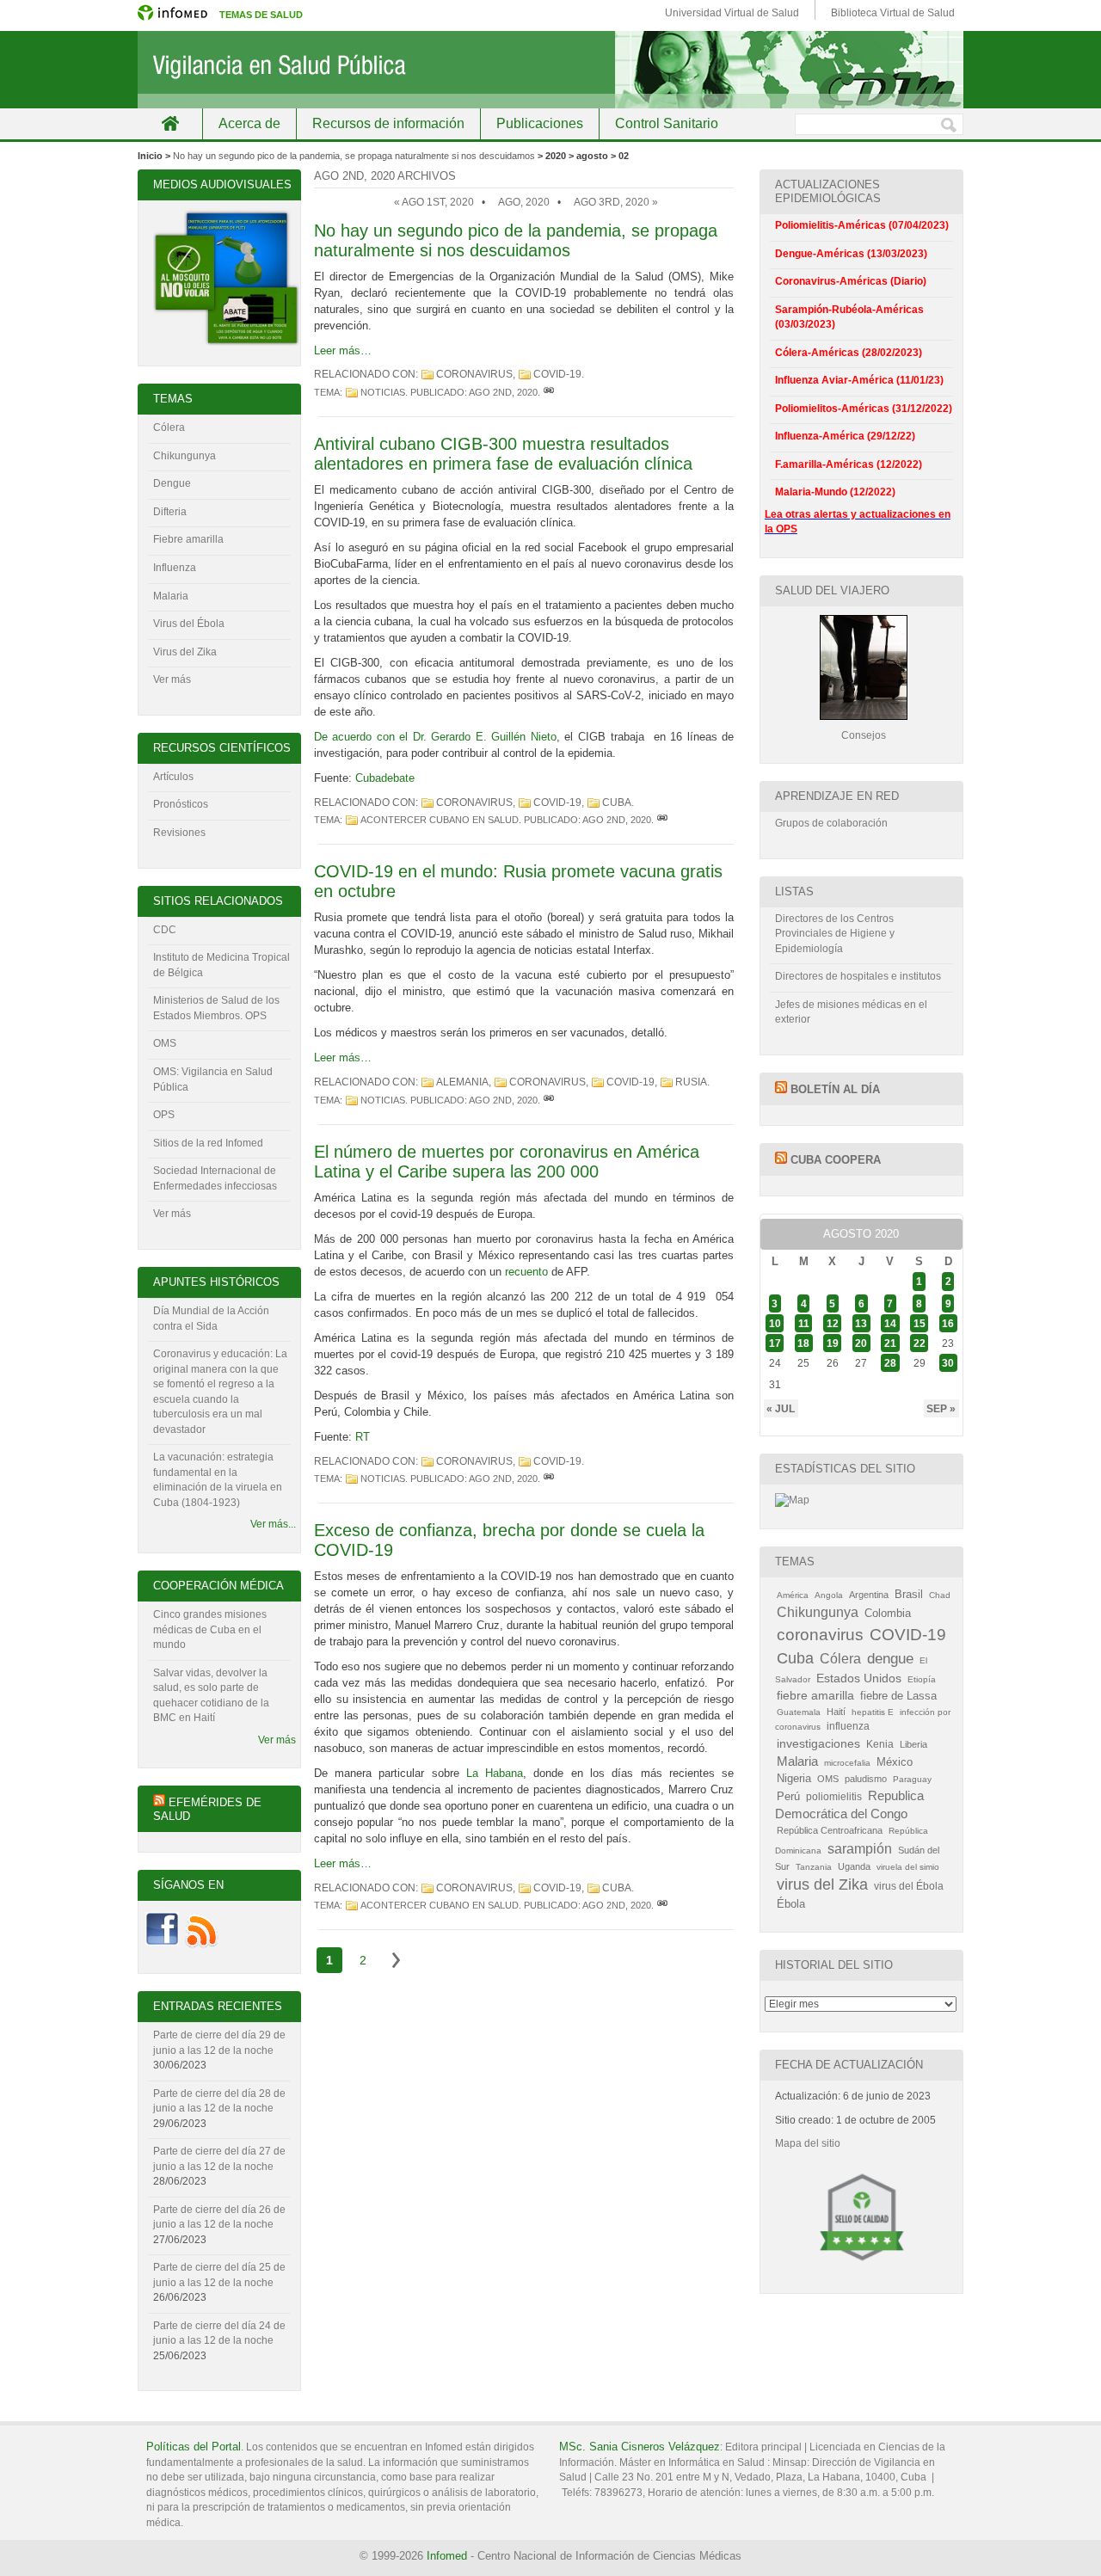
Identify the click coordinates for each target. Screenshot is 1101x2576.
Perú (788, 1796)
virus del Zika (822, 1884)
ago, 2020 (524, 202)
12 (833, 1323)
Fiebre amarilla (188, 539)
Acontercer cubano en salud (440, 820)
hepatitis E (873, 1712)
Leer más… (343, 350)
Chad (940, 1595)
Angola (829, 1595)
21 (890, 1343)
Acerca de (249, 123)
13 (861, 1323)
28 (890, 1363)
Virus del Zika (185, 652)
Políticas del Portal (194, 2447)
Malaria (171, 596)
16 (948, 1323)
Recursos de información (388, 123)
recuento (526, 1272)
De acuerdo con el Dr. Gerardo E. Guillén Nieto (435, 737)
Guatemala (799, 1712)
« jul (781, 1408)
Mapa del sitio (808, 2143)
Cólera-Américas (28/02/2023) (849, 353)
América (793, 1595)
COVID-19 (557, 374)
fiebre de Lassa (898, 1696)
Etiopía (922, 1679)
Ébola (791, 1904)
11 (804, 1323)
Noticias (383, 392)
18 (803, 1343)
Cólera (169, 427)
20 (861, 1343)
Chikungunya (185, 456)
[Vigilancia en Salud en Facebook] (162, 1945)
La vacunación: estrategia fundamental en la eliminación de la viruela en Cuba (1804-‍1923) (218, 1480)
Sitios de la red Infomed (208, 1143)
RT (363, 1437)
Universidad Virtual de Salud (732, 13)
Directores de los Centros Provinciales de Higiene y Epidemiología (835, 934)
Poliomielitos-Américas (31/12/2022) (864, 409)
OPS (164, 1115)
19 (833, 1343)
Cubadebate (385, 778)
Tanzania (814, 1867)
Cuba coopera (836, 1160)
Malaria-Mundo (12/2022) (835, 492)
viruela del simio (908, 1867)
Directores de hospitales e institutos (858, 976)
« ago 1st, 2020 (434, 202)
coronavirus (474, 374)
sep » (941, 1408)
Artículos (173, 777)
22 (920, 1343)
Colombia (888, 1613)
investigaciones (818, 1743)
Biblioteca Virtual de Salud (893, 13)
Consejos (864, 735)
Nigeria (794, 1778)
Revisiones (179, 833)
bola (214, 624)
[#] (549, 392)
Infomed (447, 2556)
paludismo (866, 1779)
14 (890, 1323)
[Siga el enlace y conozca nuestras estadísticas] (792, 1500)
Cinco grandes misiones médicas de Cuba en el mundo (210, 1629)
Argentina (869, 1595)
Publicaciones (540, 123)
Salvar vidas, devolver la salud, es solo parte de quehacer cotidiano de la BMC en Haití (211, 1696)
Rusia (691, 1082)
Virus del (175, 624)
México (895, 1762)
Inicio (170, 123)
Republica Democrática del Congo (849, 1805)
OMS (165, 1043)
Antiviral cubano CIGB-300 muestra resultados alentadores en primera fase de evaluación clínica (503, 454)
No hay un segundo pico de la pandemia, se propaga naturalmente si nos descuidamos (354, 156)
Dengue (172, 483)
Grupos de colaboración (831, 823)
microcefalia (847, 1763)
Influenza (175, 568)
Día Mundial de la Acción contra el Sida (211, 1319)
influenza (848, 1726)
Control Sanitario (667, 123)
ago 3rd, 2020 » (616, 202)
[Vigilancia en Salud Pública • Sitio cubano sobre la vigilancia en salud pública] (550, 70)
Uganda (854, 1866)
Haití (836, 1712)
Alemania (462, 1082)
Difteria (170, 512)
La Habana (495, 1773)
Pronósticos (181, 804)
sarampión (860, 1848)
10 (775, 1323)
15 (920, 1323)
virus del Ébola (909, 1886)
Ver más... (273, 1524)
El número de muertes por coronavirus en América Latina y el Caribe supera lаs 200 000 (507, 1162)
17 (775, 1343)
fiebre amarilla (815, 1695)
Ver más (172, 679)
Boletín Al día (835, 1089)
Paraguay (912, 1779)
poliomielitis (834, 1797)
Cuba (617, 802)
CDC (165, 930)
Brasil (909, 1594)
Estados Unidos (859, 1678)
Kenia (880, 1744)
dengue (890, 1659)
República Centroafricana (830, 1830)
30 (948, 1363)
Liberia (913, 1744)
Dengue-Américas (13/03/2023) (851, 254)
